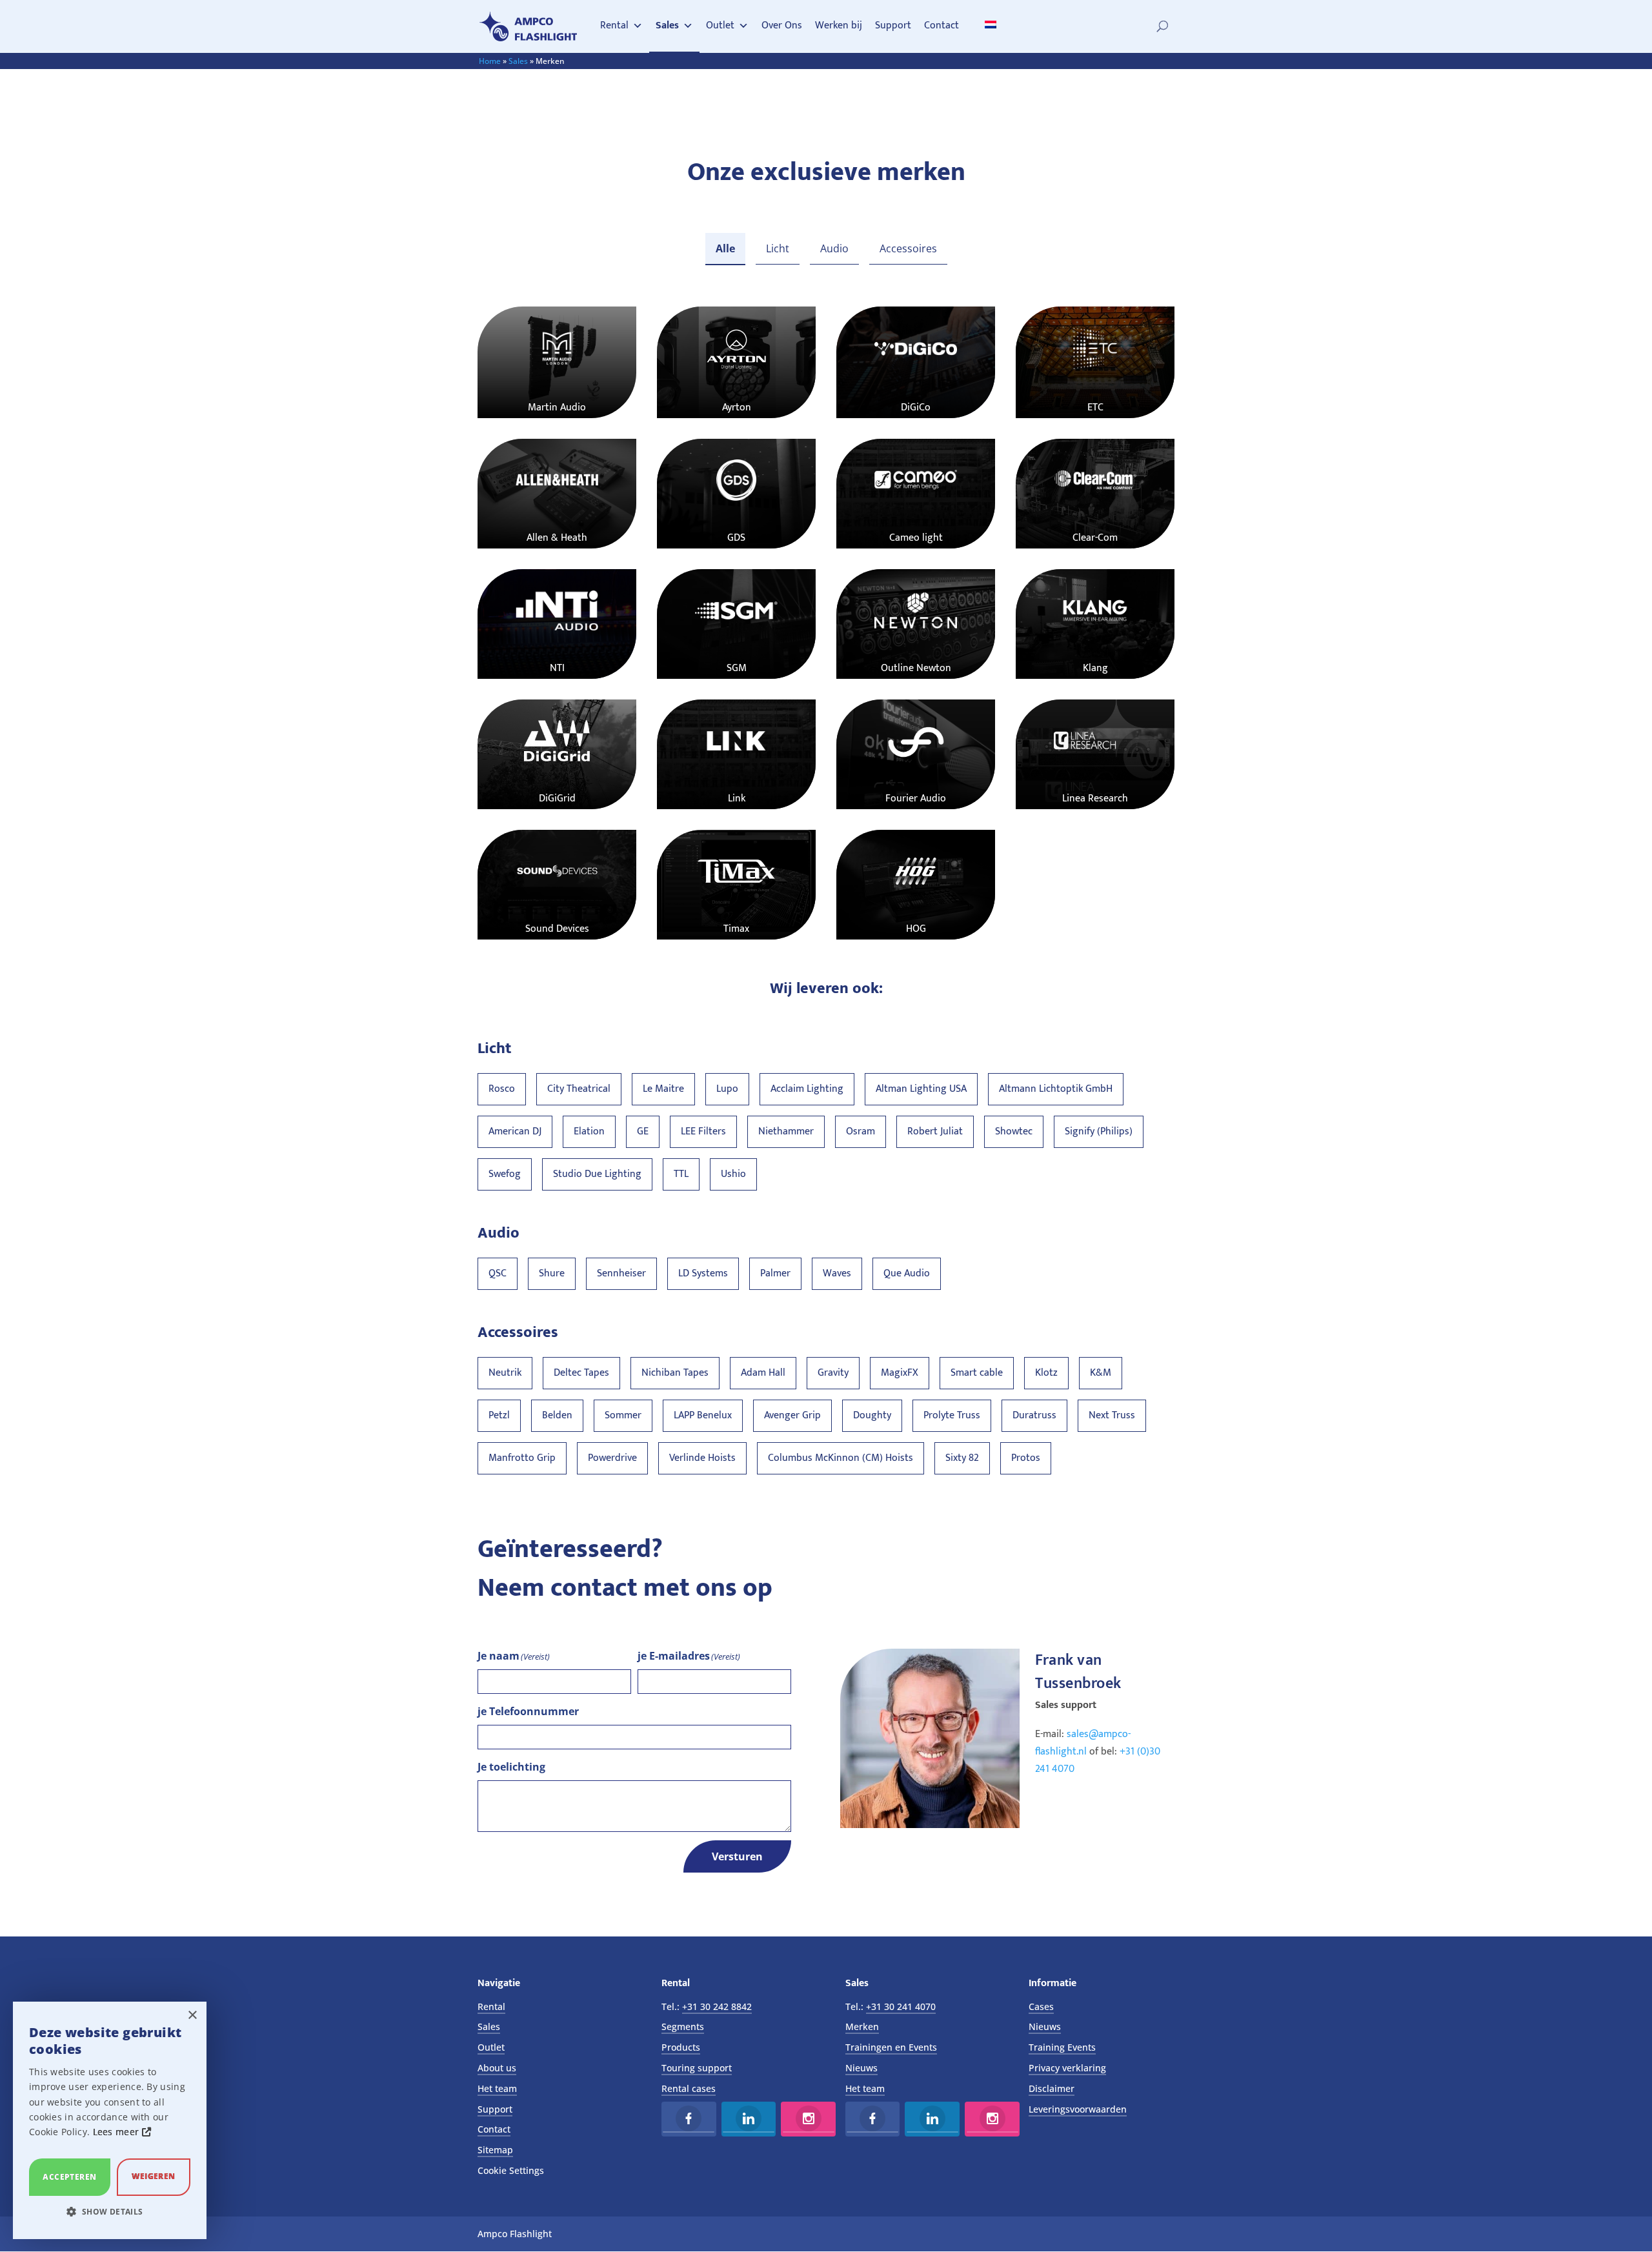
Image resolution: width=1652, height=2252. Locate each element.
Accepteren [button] (69, 2177)
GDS (736, 538)
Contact (942, 25)
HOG (916, 929)
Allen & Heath (557, 538)
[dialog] (110, 2120)
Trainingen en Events (891, 2047)
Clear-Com (1095, 538)
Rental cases (689, 2088)
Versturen (737, 1856)
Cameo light (916, 538)
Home (490, 61)
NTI (557, 668)
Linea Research (1095, 799)
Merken (862, 2026)
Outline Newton (916, 668)
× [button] (192, 2016)
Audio (834, 248)
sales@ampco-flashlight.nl (1083, 1743)
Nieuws (861, 2068)
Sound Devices (557, 929)
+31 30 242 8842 (717, 2006)
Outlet (720, 25)
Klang (1095, 668)
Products (681, 2047)
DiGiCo (916, 407)
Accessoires (908, 248)
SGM (737, 668)
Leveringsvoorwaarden (1078, 2109)
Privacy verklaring (1067, 2068)
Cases (1041, 2006)
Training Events (1062, 2047)
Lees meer (117, 2132)
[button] (110, 2212)
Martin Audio (557, 407)
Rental (614, 25)
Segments (683, 2026)
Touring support (697, 2068)
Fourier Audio (916, 799)
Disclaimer (1052, 2088)
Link (737, 799)
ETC (1095, 407)
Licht (778, 248)
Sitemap (495, 2150)
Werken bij (839, 25)
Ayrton (737, 407)
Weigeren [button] (153, 2176)
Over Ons (782, 25)
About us (497, 2068)
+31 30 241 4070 (901, 2006)
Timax (736, 929)
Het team (497, 2088)
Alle (725, 248)
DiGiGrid (557, 799)
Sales (667, 25)
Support (893, 25)
